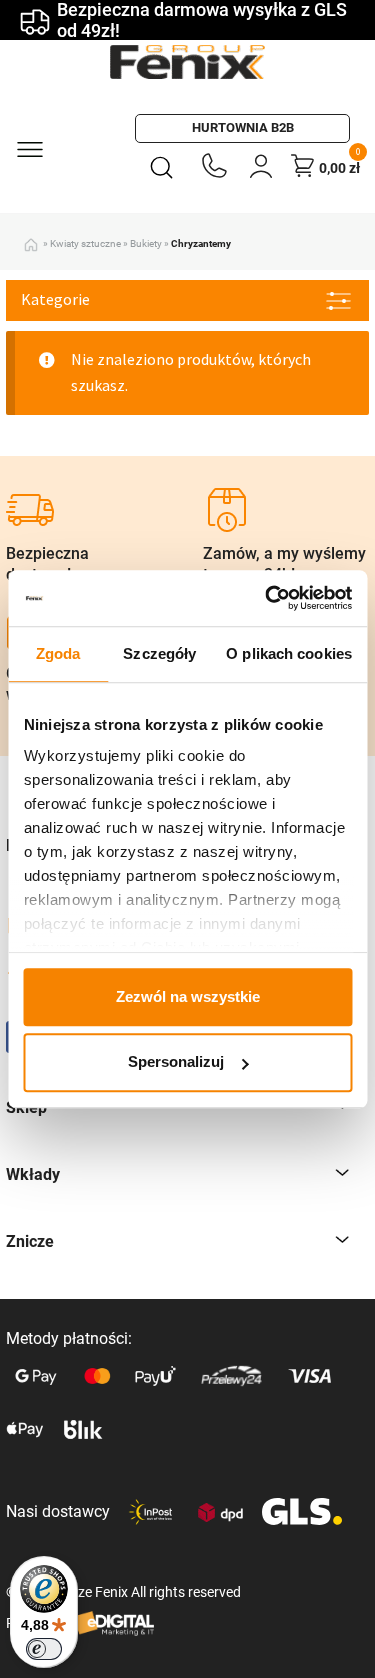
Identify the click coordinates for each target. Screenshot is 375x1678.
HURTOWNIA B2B (243, 127)
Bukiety (146, 243)
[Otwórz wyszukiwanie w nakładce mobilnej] (165, 166)
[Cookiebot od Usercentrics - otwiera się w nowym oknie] (267, 598)
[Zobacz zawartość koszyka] (303, 165)
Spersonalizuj (176, 1062)
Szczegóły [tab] (159, 653)
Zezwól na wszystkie (188, 996)
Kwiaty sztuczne (85, 243)
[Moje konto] (261, 165)
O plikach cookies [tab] (289, 653)
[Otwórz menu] (29, 148)
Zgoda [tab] (58, 653)
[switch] (44, 1649)
